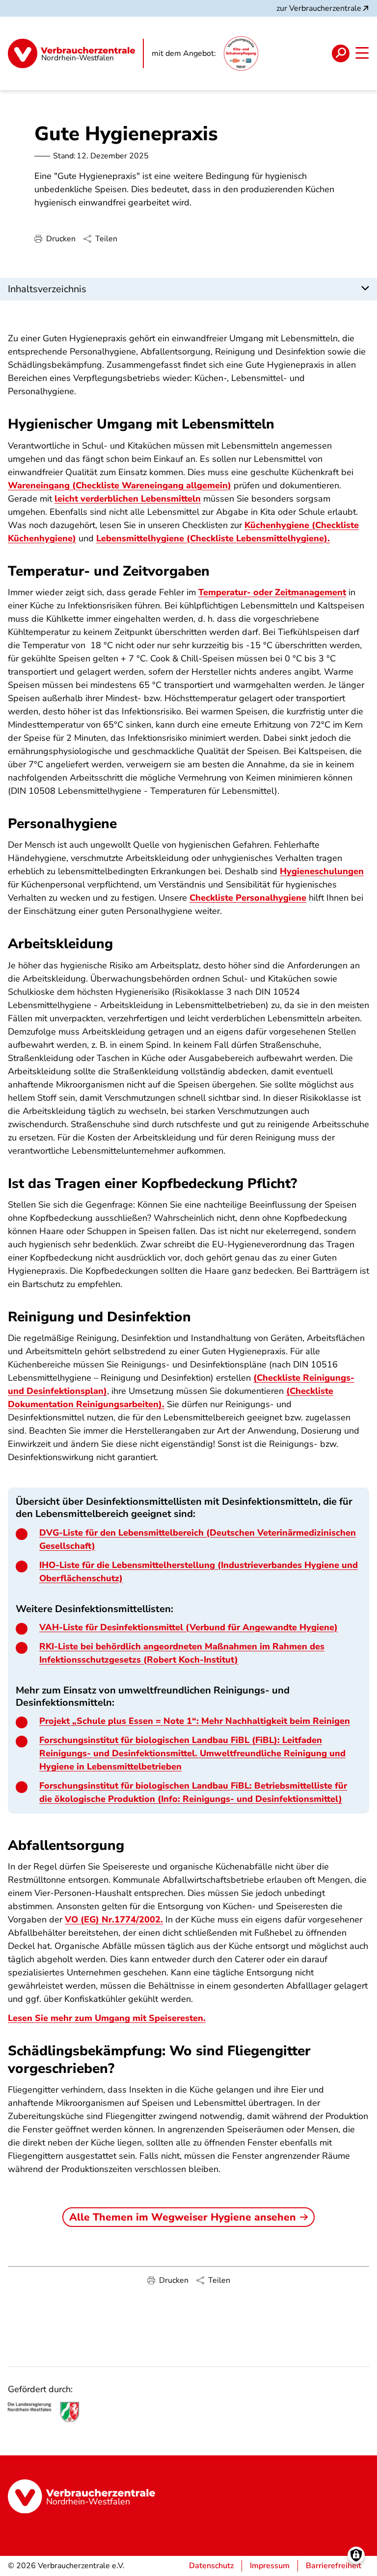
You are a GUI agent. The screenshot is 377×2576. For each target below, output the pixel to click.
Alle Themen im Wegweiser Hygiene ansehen (183, 2217)
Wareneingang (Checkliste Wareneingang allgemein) (120, 485)
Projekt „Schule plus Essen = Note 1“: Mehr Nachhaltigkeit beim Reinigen (195, 1721)
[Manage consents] (356, 2555)
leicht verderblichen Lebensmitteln (128, 499)
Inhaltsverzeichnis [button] (47, 289)
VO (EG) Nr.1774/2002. (114, 1919)
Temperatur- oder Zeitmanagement (272, 592)
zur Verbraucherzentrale (319, 8)
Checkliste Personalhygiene (248, 898)
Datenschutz (211, 2566)
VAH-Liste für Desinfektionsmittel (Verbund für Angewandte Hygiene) (188, 1627)
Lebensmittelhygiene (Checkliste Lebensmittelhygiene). (213, 538)
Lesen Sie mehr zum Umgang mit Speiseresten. (107, 2018)
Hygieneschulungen (322, 871)
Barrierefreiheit (334, 2566)
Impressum (270, 2566)
